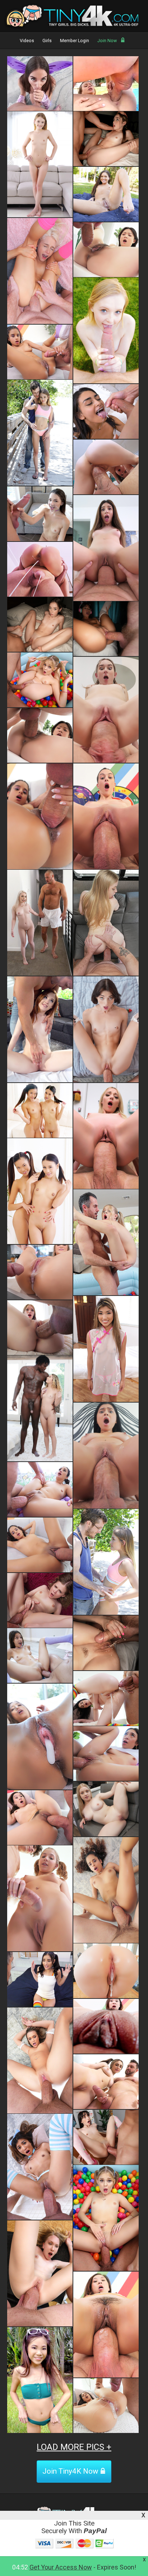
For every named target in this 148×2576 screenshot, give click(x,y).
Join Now (107, 41)
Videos (27, 41)
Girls (47, 41)
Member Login (75, 41)
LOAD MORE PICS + (74, 2447)
